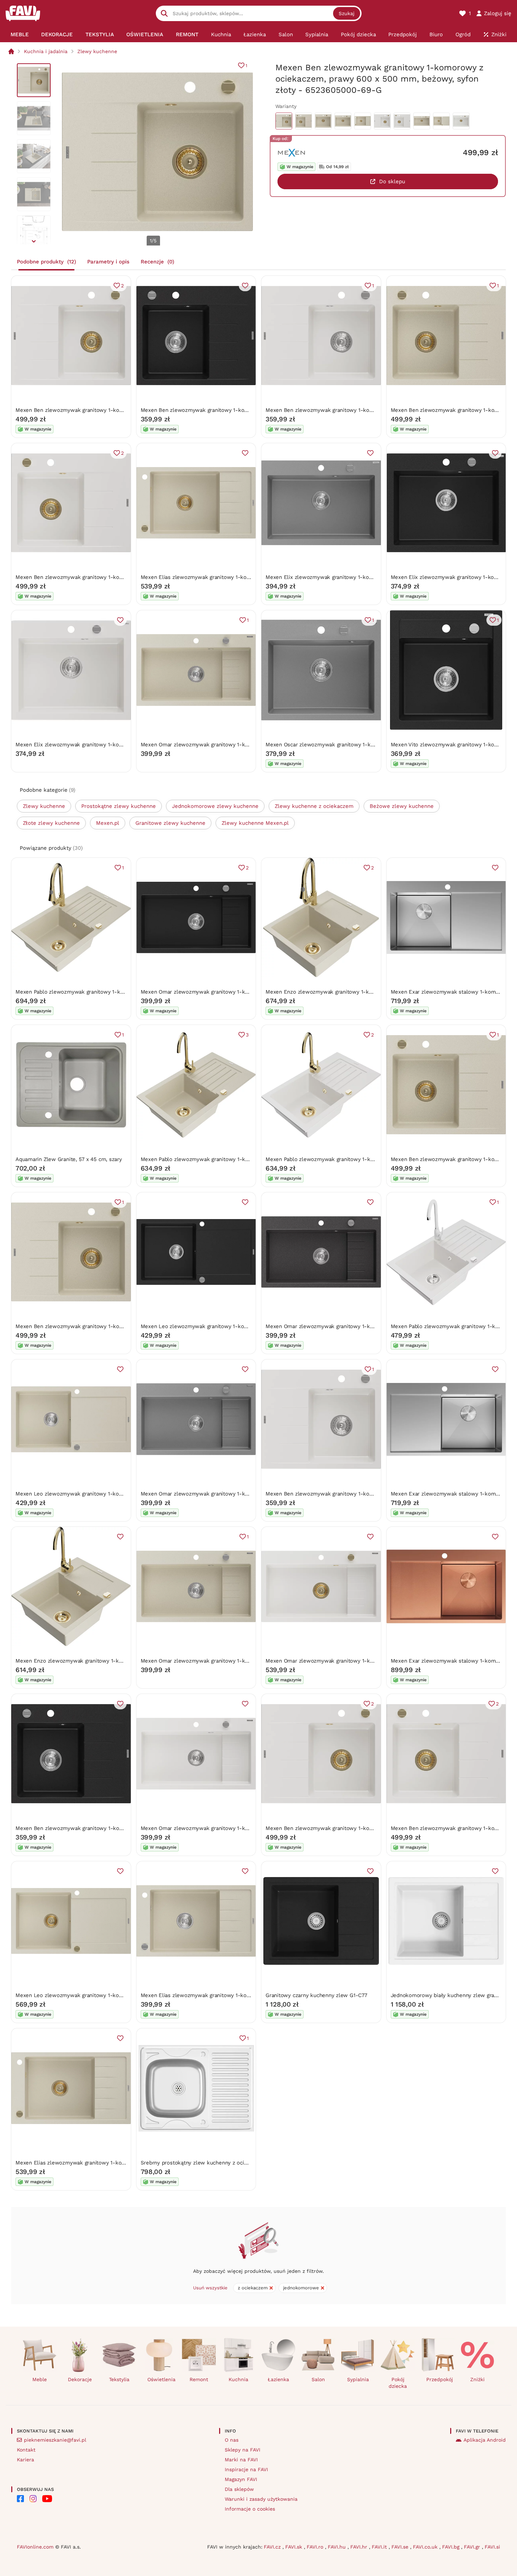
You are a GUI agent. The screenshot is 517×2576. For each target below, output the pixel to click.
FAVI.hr (360, 2547)
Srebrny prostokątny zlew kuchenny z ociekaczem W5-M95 (215, 2163)
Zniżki (477, 2379)
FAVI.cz (273, 2547)
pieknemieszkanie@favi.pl (55, 2440)
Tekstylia (119, 2379)
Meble (40, 2379)
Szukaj (347, 13)
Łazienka (278, 2379)
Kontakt (26, 2450)
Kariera (25, 2460)
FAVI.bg (452, 2547)
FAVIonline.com (35, 2547)
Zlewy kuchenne (97, 51)
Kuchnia (238, 2379)
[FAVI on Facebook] (20, 2499)
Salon (318, 2379)
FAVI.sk (295, 2547)
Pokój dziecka (398, 2383)
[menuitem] (20, 34)
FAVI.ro (316, 2547)
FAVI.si (492, 2547)
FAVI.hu (338, 2547)
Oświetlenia (161, 2379)
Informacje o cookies (250, 2509)
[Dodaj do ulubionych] (245, 286)
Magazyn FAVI (241, 2479)
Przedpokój (440, 2379)
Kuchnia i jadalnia (46, 51)
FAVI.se (401, 2547)
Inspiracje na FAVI (246, 2469)
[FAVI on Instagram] (33, 2499)
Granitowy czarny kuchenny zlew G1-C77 (316, 1995)
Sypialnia (358, 2379)
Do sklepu (392, 181)
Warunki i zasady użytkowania (261, 2499)
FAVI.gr (473, 2547)
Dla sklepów (239, 2489)
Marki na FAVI (241, 2460)
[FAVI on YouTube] (47, 2499)
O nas (232, 2440)
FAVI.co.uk (426, 2547)
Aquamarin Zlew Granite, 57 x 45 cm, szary (69, 1159)
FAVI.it (380, 2547)
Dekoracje (80, 2379)
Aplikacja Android (485, 2440)
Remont (199, 2379)
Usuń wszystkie (210, 2288)
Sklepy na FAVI (242, 2450)
